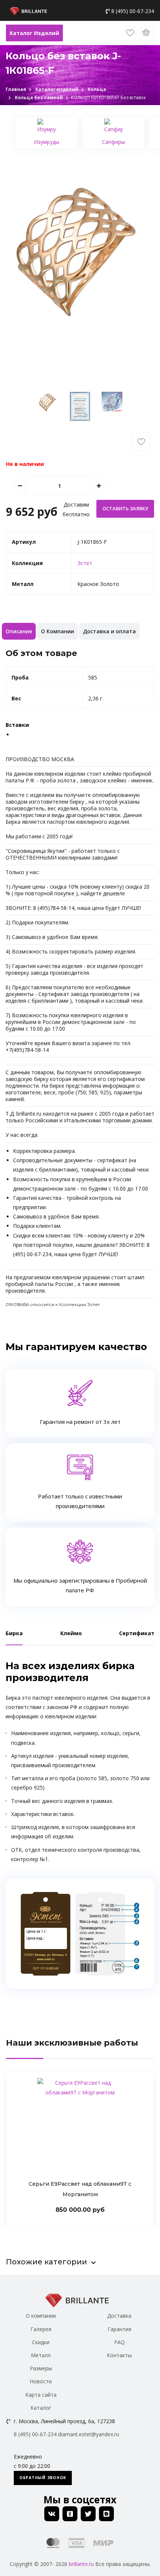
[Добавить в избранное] (141, 442)
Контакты (119, 2355)
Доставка (119, 2316)
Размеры (41, 2368)
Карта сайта (41, 2395)
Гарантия (119, 2329)
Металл (41, 2355)
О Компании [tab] (57, 631)
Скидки (41, 2342)
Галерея (41, 2329)
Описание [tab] (19, 631)
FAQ (119, 2342)
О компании (41, 2316)
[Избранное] (130, 33)
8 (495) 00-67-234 (133, 11)
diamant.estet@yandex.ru (89, 2434)
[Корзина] (147, 33)
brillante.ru (81, 2564)
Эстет (85, 563)
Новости (41, 2381)
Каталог (41, 2408)
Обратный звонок (43, 2478)
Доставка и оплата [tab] (109, 631)
